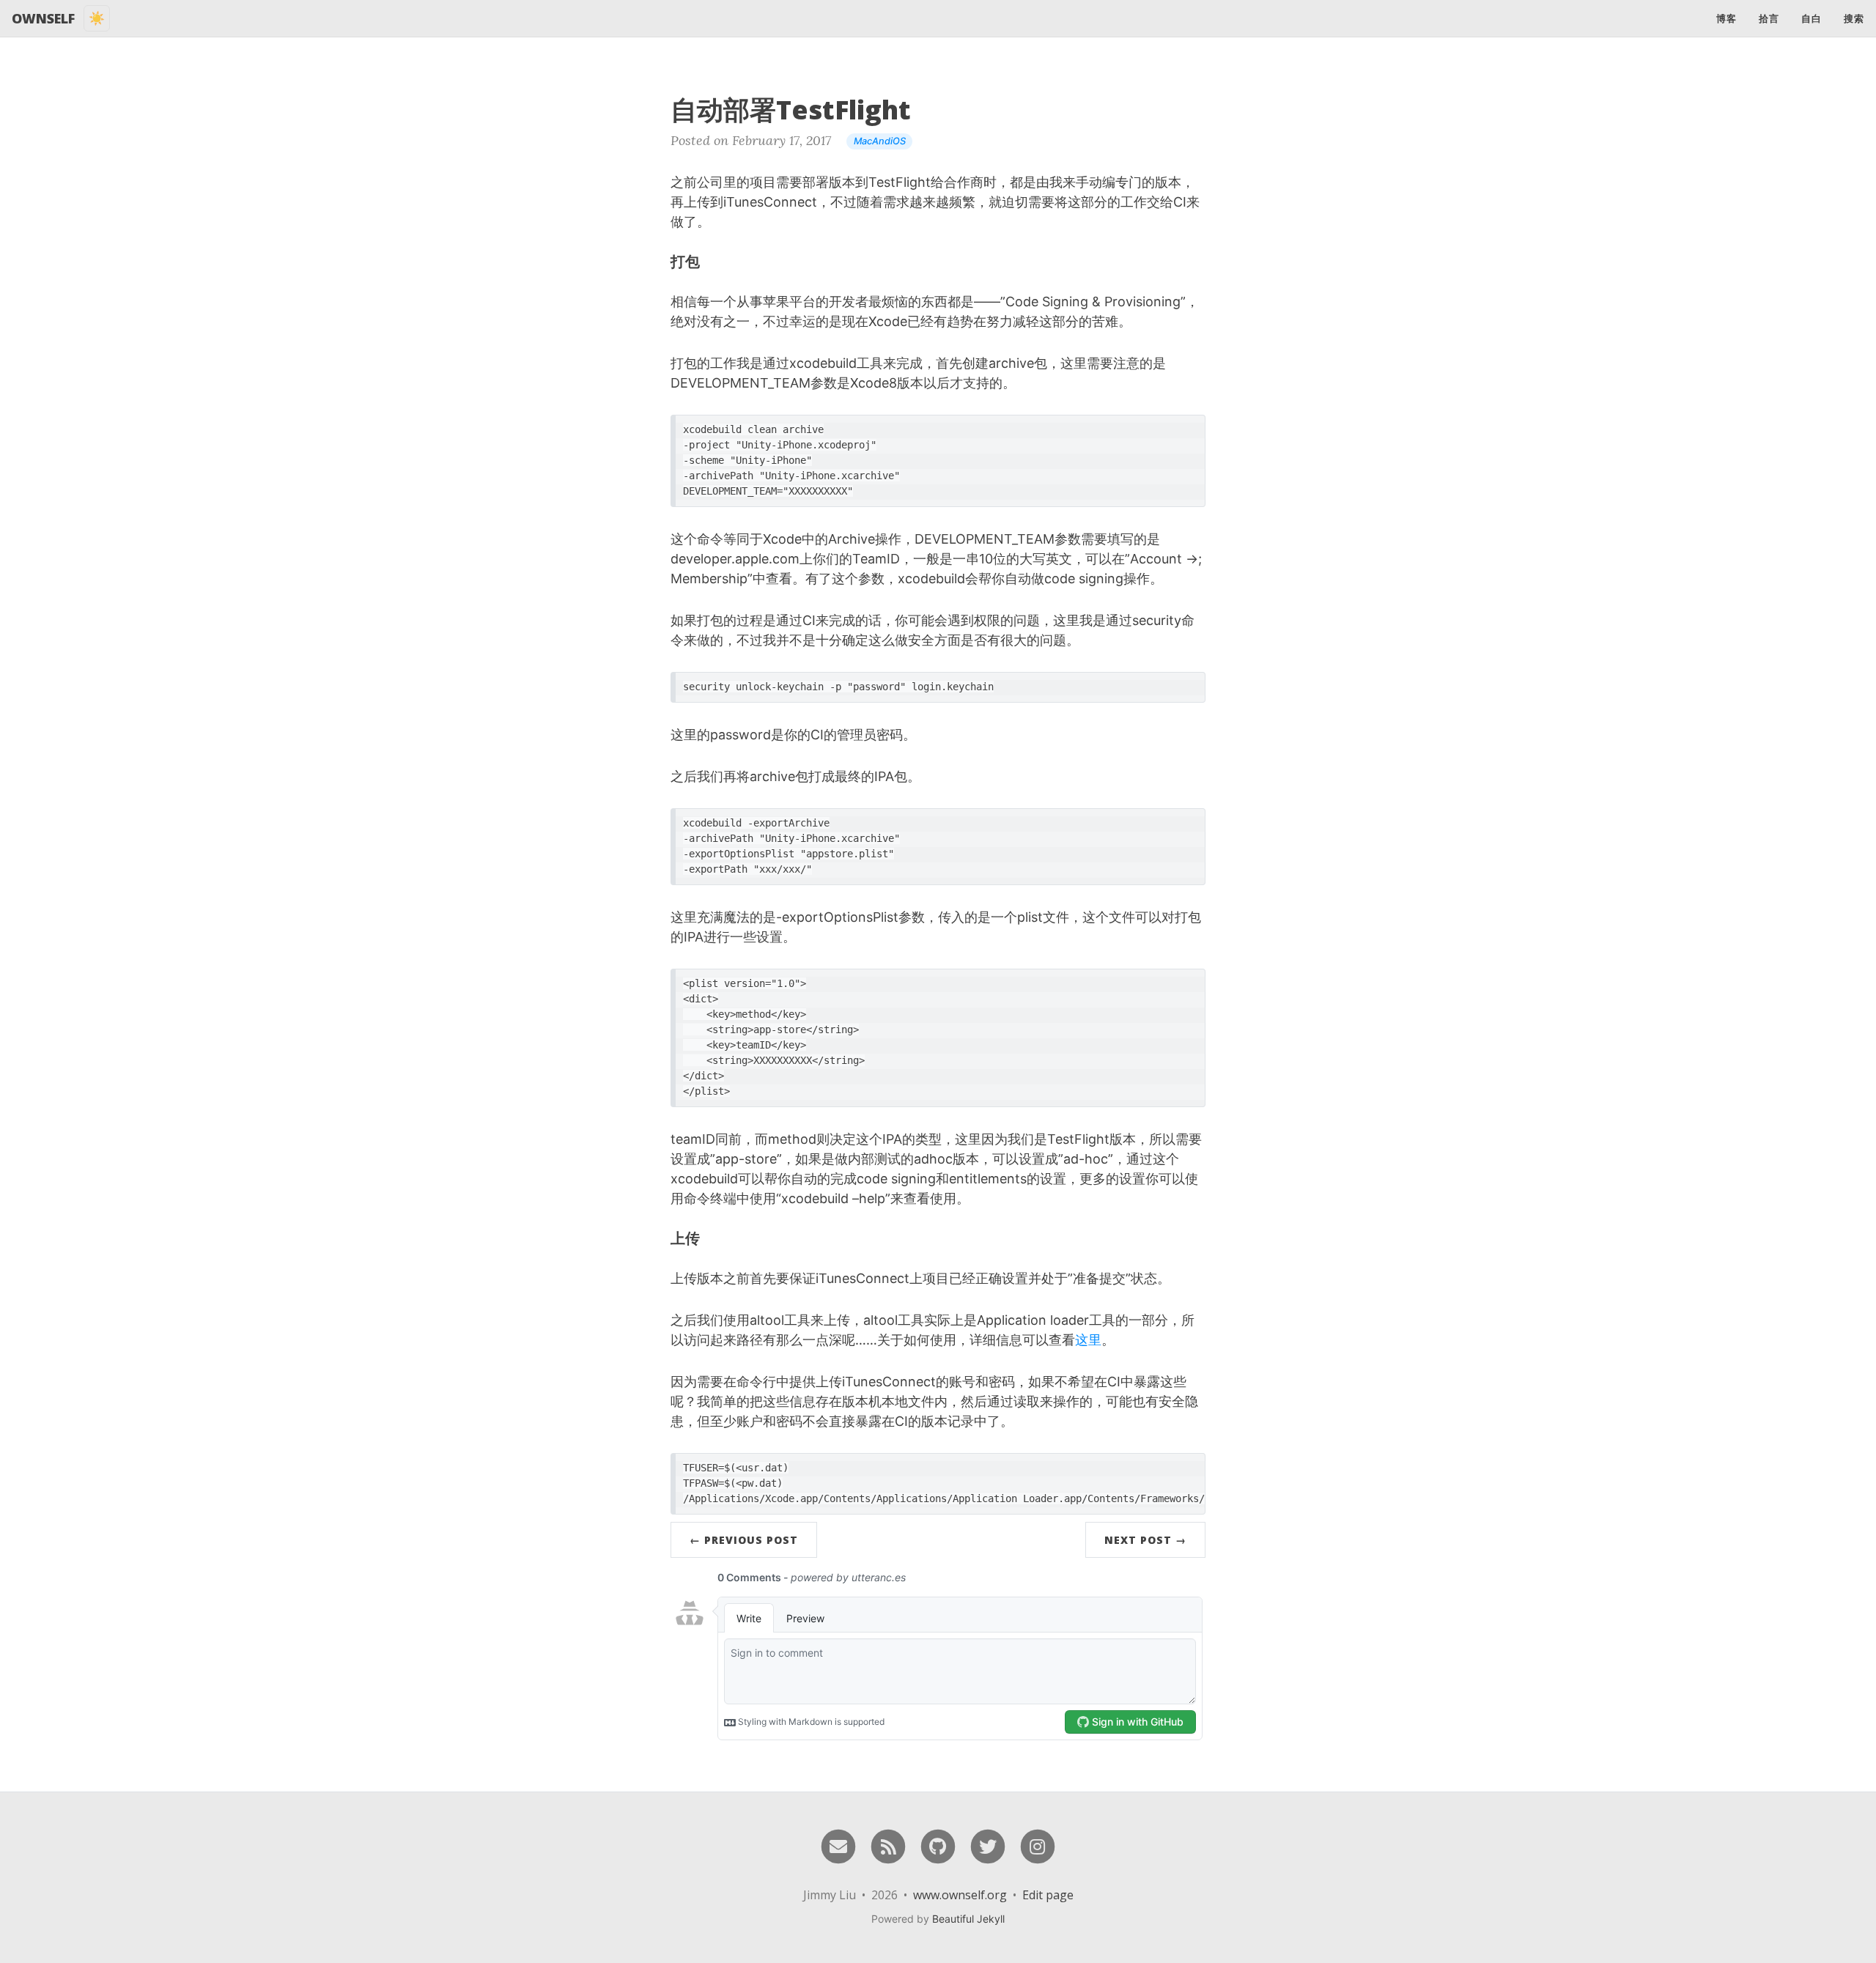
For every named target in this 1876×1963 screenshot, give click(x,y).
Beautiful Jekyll (968, 1919)
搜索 (1854, 18)
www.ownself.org (960, 1895)
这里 (1088, 1340)
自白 (1812, 18)
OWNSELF (43, 18)
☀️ (97, 18)
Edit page (1048, 1895)
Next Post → (1145, 1540)
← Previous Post (744, 1540)
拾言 (1769, 18)
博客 (1727, 18)
